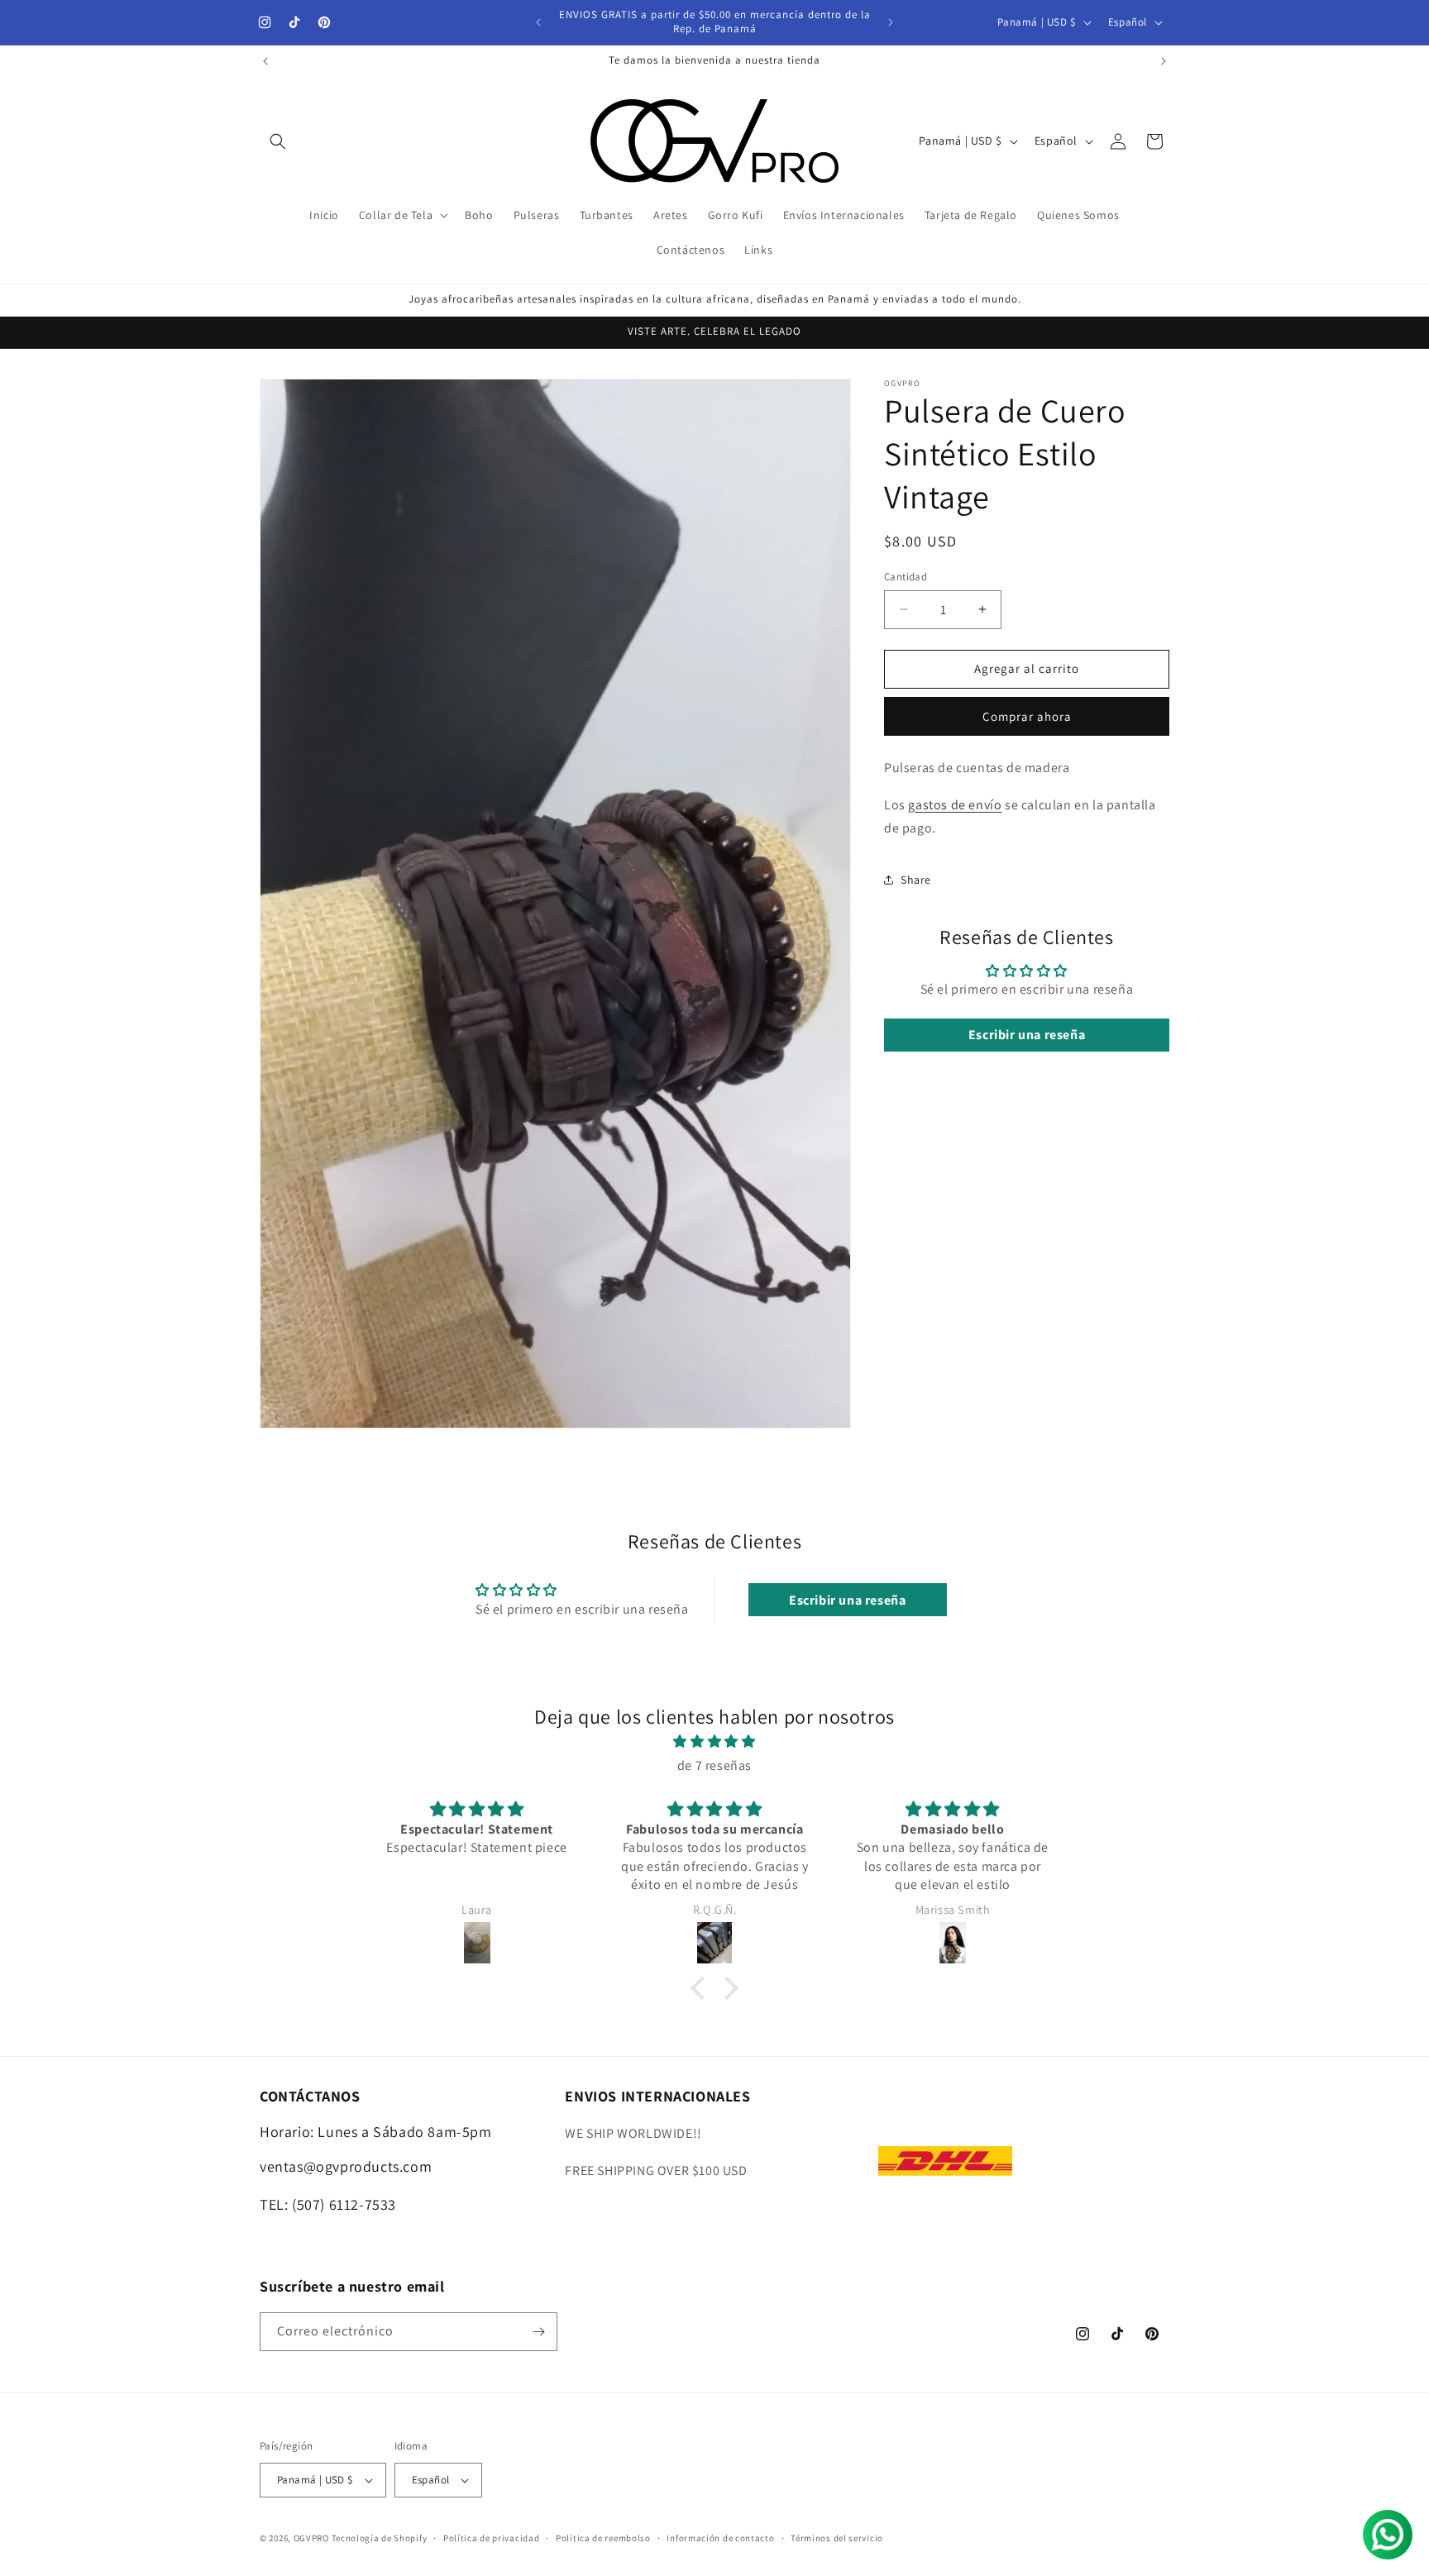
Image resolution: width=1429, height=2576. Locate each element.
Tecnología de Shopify (380, 2538)
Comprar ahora (1027, 716)
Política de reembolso (603, 2538)
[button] (278, 141)
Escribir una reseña (1027, 1035)
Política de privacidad (491, 2538)
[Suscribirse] (538, 2332)
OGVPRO (311, 2538)
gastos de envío (955, 804)
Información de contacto (720, 2538)
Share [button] (916, 879)
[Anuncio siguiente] (891, 22)
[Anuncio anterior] (538, 22)
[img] (714, 1742)
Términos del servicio (837, 2538)
